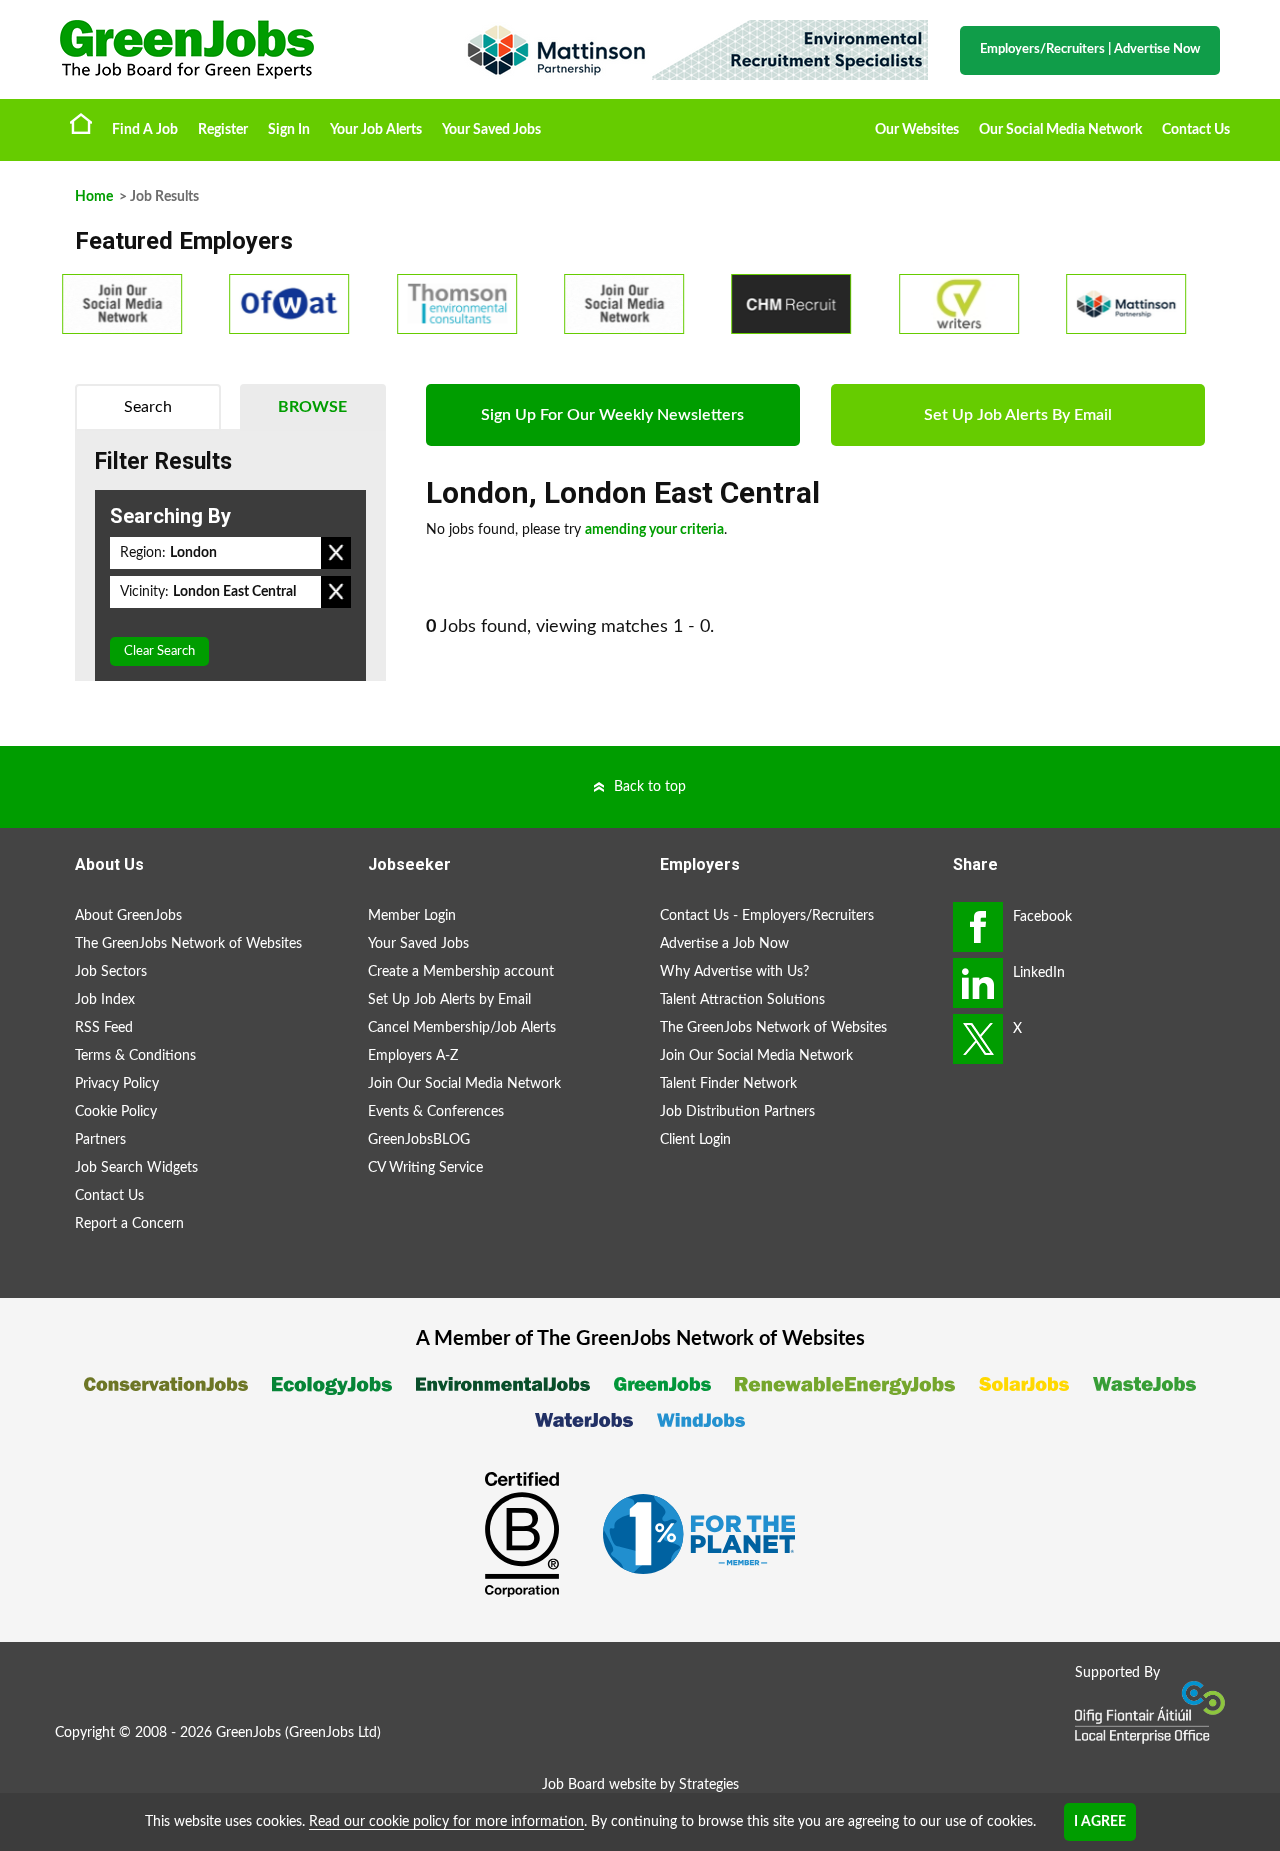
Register (223, 130)
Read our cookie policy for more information (446, 1822)
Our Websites (917, 130)
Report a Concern (129, 1224)
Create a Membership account (461, 972)
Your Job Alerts (376, 130)
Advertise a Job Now (724, 944)
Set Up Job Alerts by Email (449, 1000)
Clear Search (159, 651)
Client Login (695, 1140)
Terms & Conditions (135, 1056)
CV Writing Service (425, 1168)
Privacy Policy (117, 1084)
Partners (100, 1140)
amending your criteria (654, 530)
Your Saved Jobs (491, 130)
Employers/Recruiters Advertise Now (1090, 49)
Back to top (650, 787)
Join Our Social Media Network (464, 1084)
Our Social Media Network (1060, 130)
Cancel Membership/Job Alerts (462, 1028)
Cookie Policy (116, 1112)
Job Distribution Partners (737, 1112)
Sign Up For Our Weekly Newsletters (612, 415)
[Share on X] (978, 1039)
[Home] (240, 49)
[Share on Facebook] (978, 927)
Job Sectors (111, 972)
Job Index (105, 1000)
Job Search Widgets (136, 1168)
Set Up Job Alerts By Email (1018, 415)
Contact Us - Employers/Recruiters (767, 916)
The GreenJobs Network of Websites (188, 944)
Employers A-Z (413, 1056)
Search (148, 407)
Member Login (412, 916)
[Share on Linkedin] (978, 983)
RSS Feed (104, 1028)
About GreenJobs (128, 916)
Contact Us (1196, 130)
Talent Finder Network (728, 1084)
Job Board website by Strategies (640, 1785)
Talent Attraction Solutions (742, 1000)
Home (81, 123)
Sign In (289, 130)
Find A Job (145, 130)
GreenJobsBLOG (419, 1140)
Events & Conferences (436, 1112)
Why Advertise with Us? (734, 972)
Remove (336, 553)
